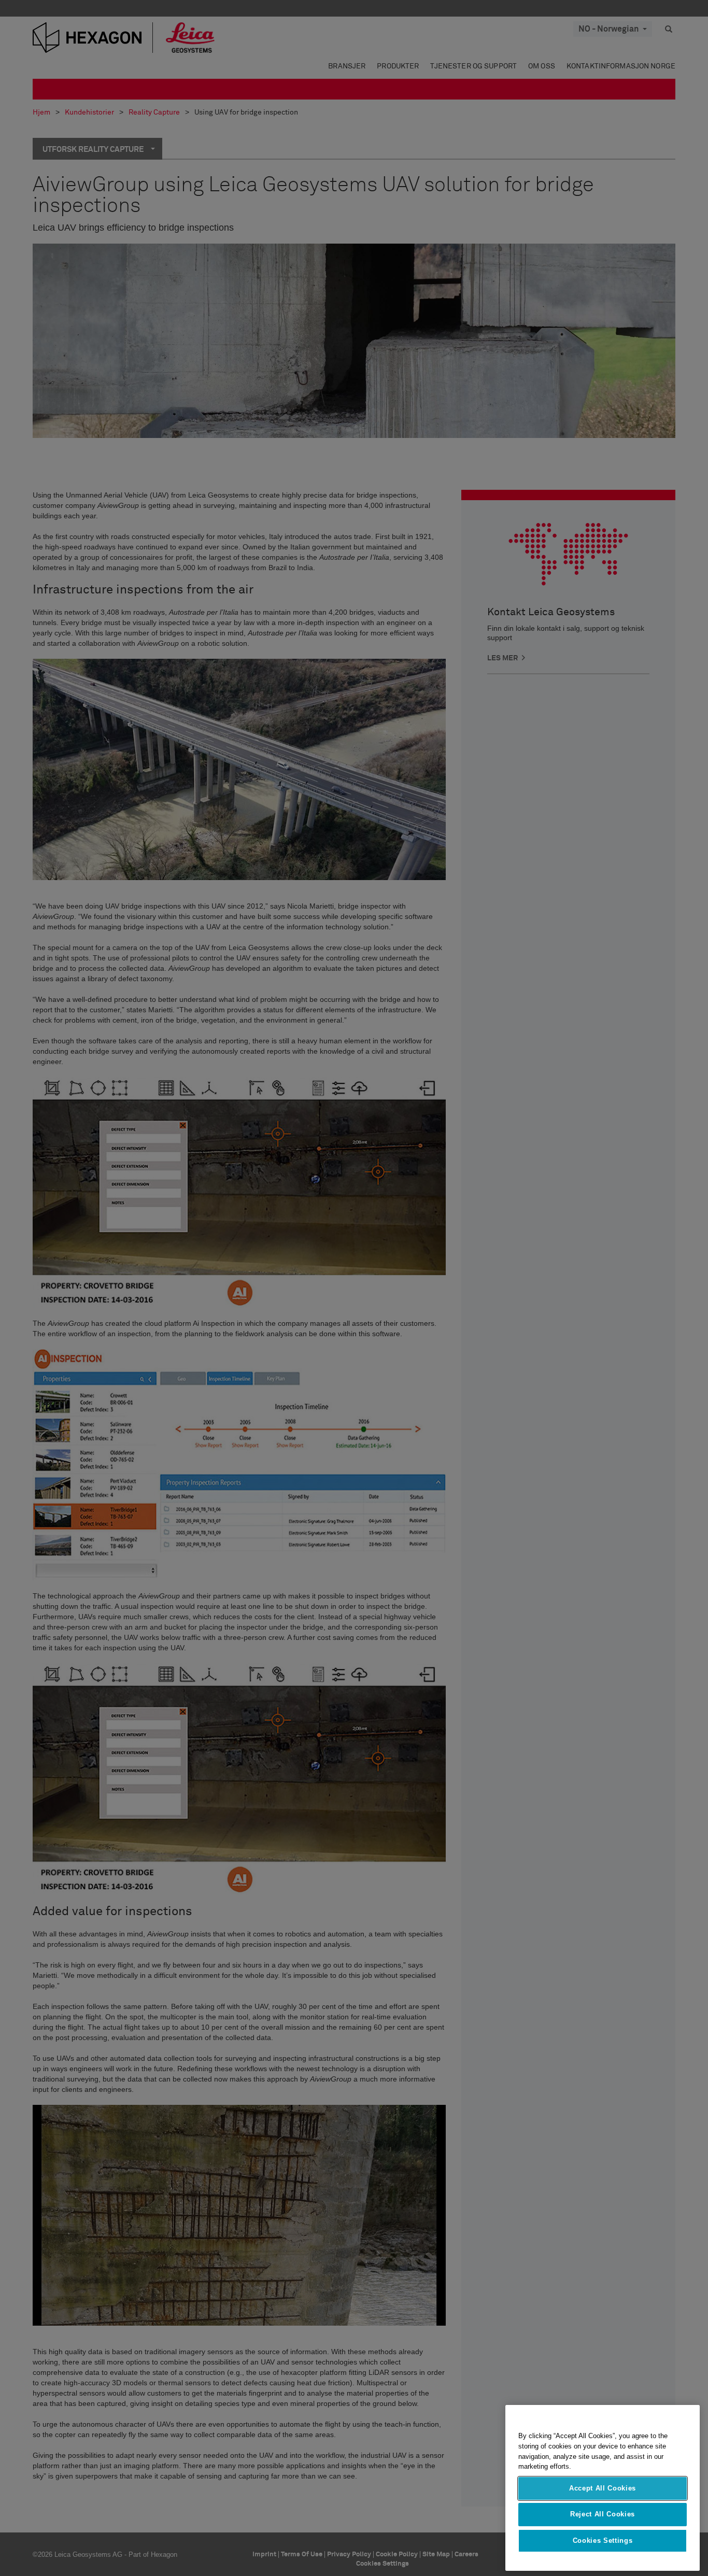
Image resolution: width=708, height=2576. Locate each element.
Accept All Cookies (603, 2488)
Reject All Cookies (603, 2514)
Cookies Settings (603, 2540)
